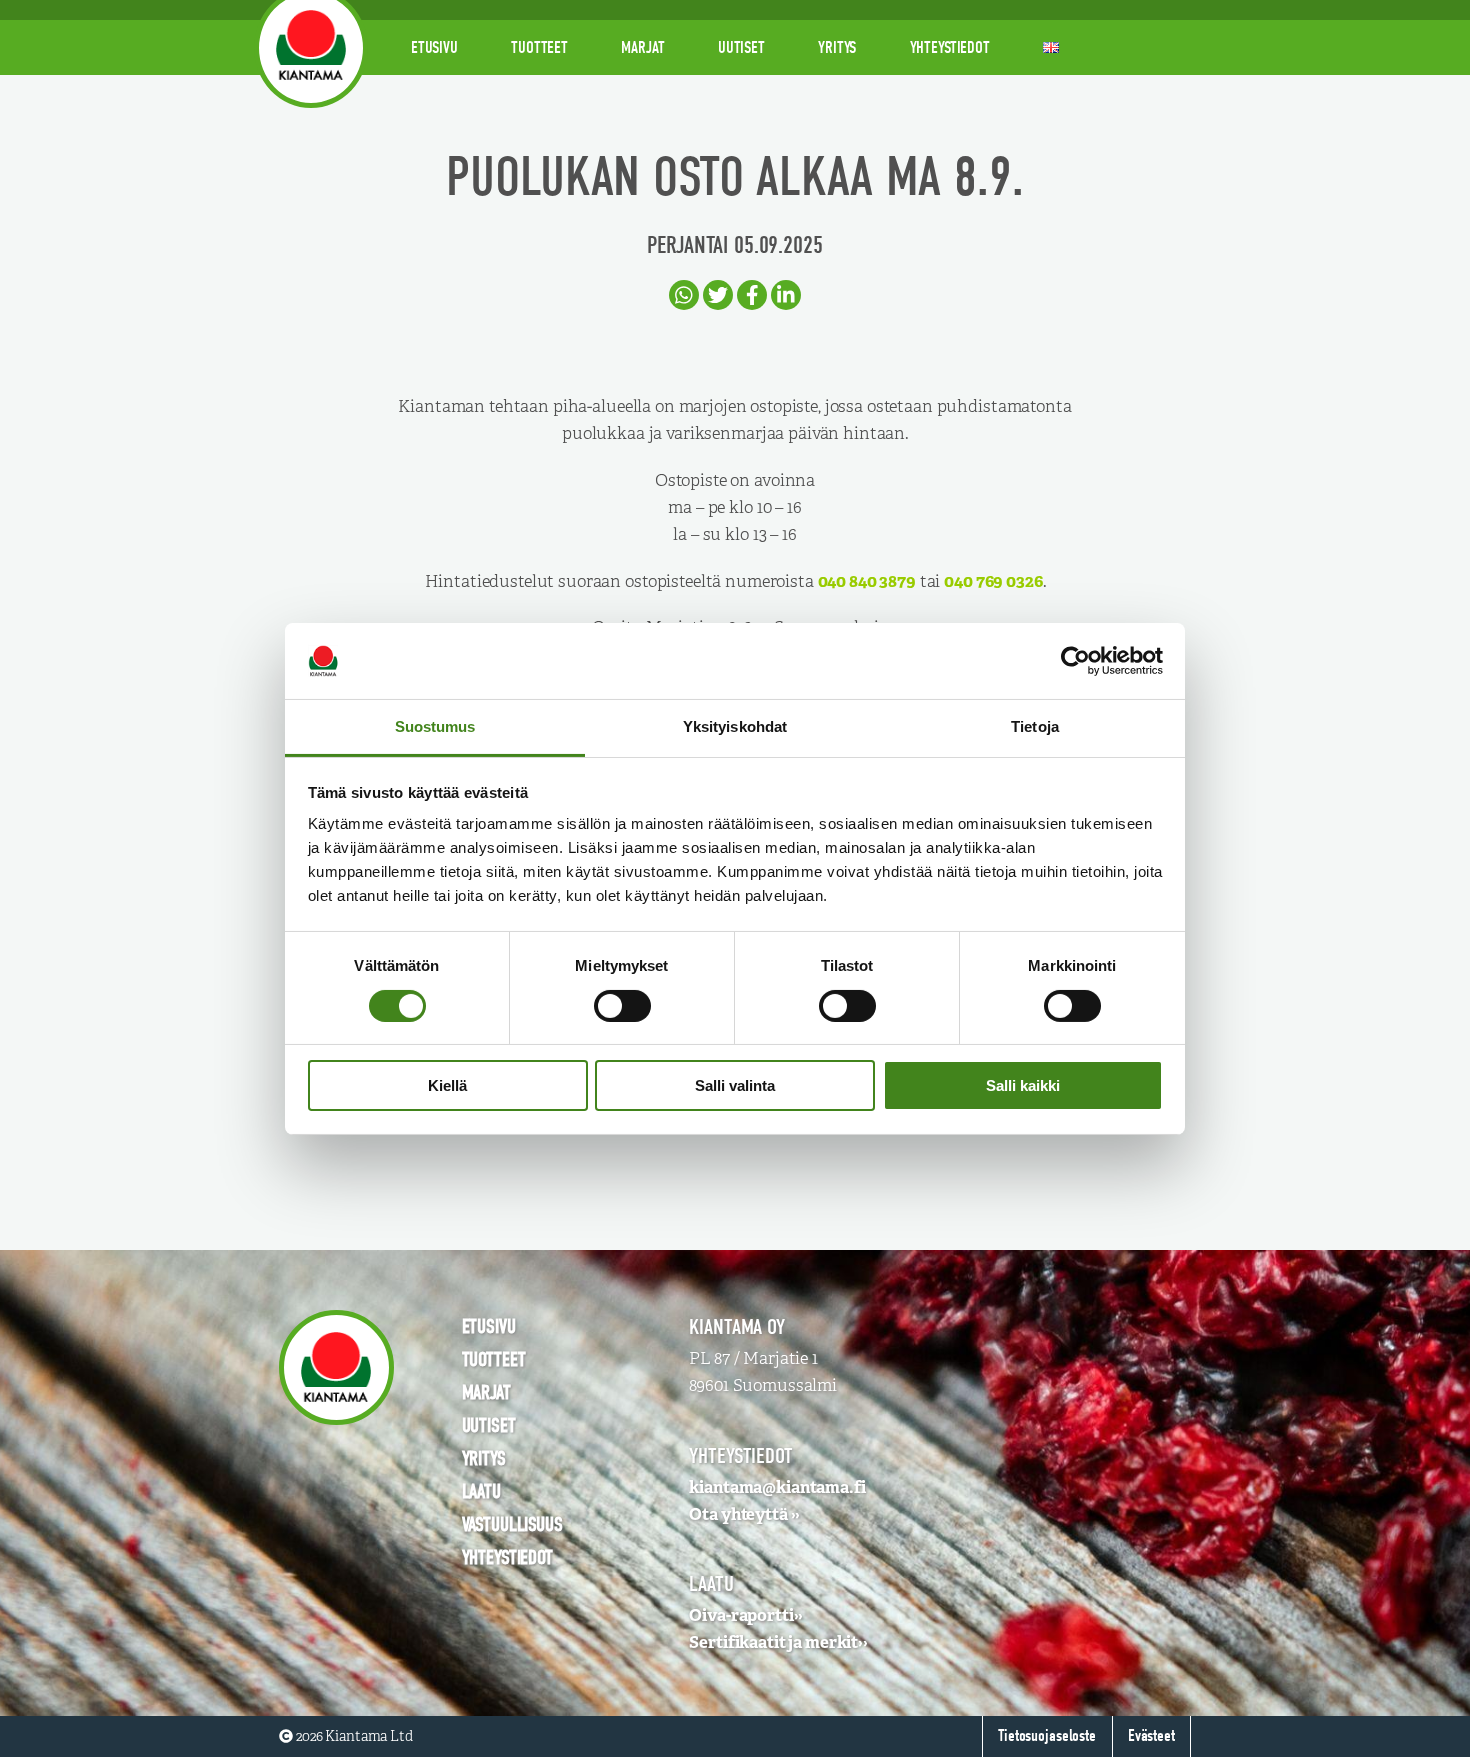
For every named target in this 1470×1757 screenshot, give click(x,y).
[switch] (622, 1006)
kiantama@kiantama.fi (777, 1487)
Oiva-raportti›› (746, 1615)
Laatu (481, 1491)
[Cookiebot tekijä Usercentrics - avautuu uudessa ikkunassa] (1075, 661)
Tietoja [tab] (1035, 726)
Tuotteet (539, 47)
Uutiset (741, 47)
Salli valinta (735, 1085)
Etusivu (434, 47)
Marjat (642, 47)
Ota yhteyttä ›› (744, 1514)
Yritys (837, 47)
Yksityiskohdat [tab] (735, 726)
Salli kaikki (1023, 1085)
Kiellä (447, 1085)
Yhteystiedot (950, 47)
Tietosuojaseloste (1047, 1735)
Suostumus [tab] (435, 726)
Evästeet (1151, 1735)
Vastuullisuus (512, 1524)
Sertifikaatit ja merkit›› (778, 1642)
